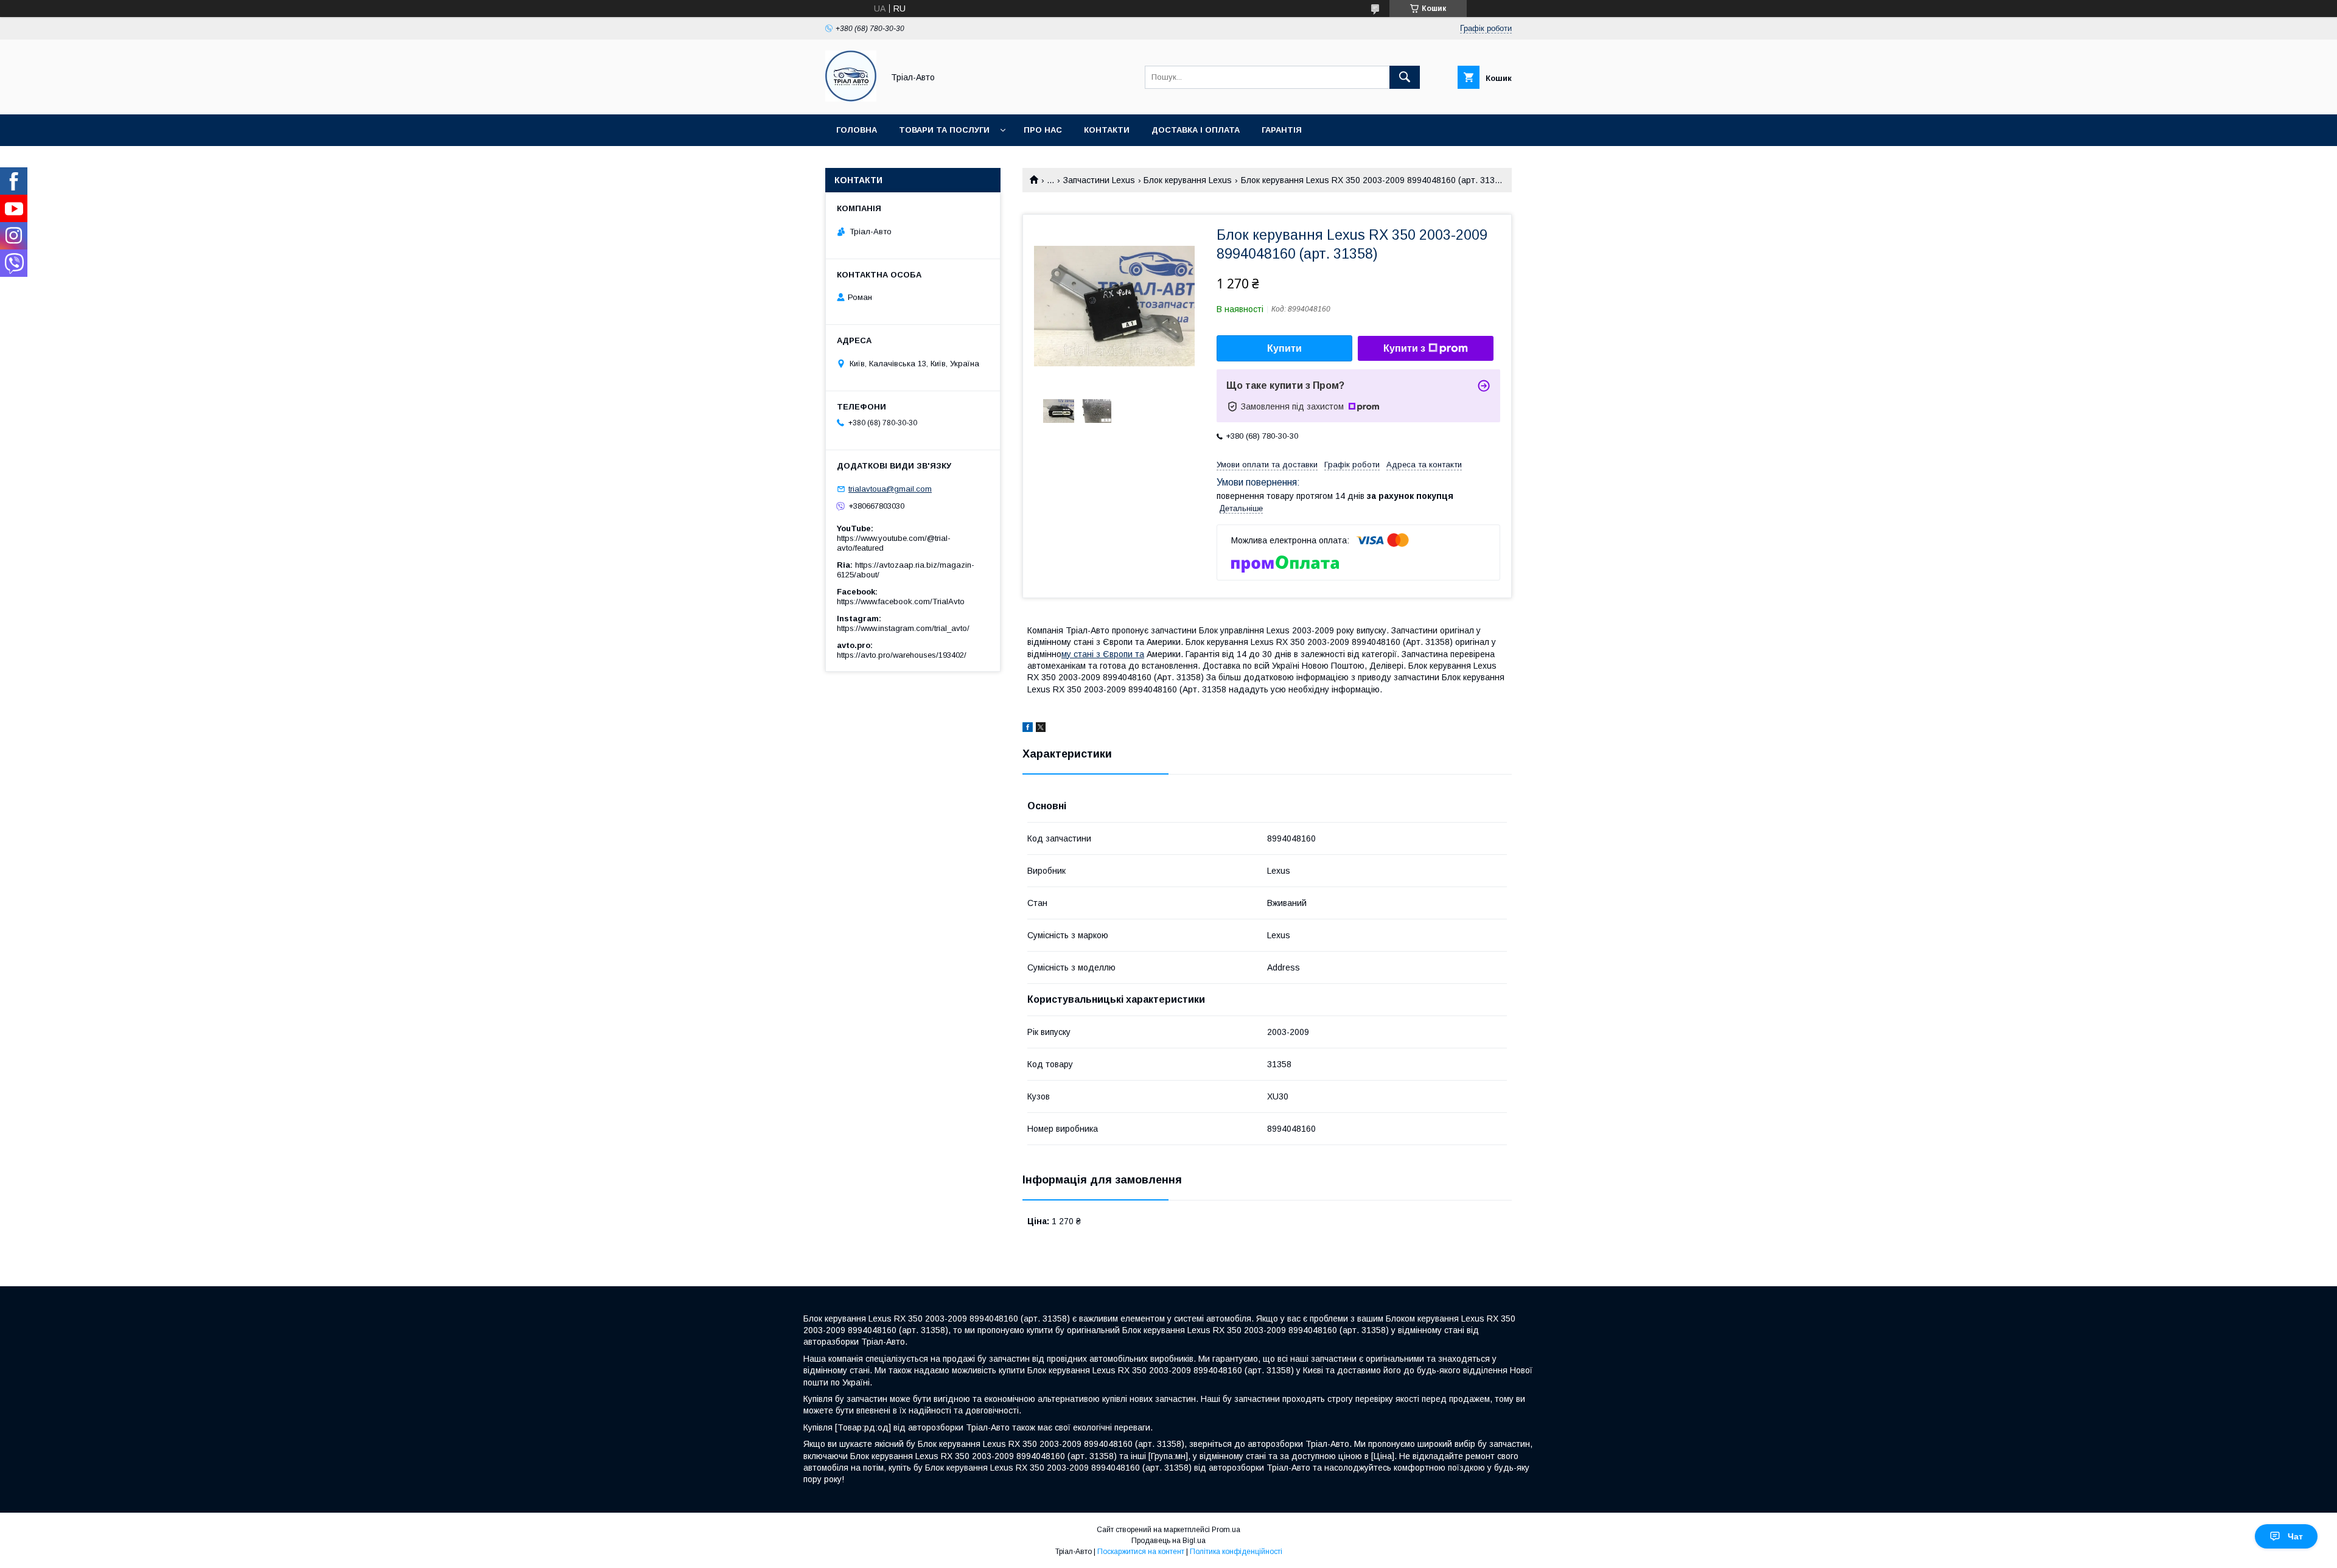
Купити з (1404, 348)
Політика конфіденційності (1236, 1552)
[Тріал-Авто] (851, 99)
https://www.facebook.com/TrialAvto (901, 601)
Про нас (1043, 130)
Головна (857, 130)
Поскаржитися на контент (1141, 1552)
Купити (1284, 348)
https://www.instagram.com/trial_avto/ (903, 628)
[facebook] (1028, 729)
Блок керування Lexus (1188, 180)
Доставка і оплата (1196, 130)
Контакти (1107, 130)
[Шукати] (1405, 77)
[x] (1041, 729)
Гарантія (1282, 130)
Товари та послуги (944, 130)
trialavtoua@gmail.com (890, 489)
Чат (2295, 1536)
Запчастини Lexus (1099, 180)
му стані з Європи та (1103, 654)
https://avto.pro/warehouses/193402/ (902, 655)
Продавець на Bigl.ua (1168, 1541)
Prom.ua (1226, 1530)
